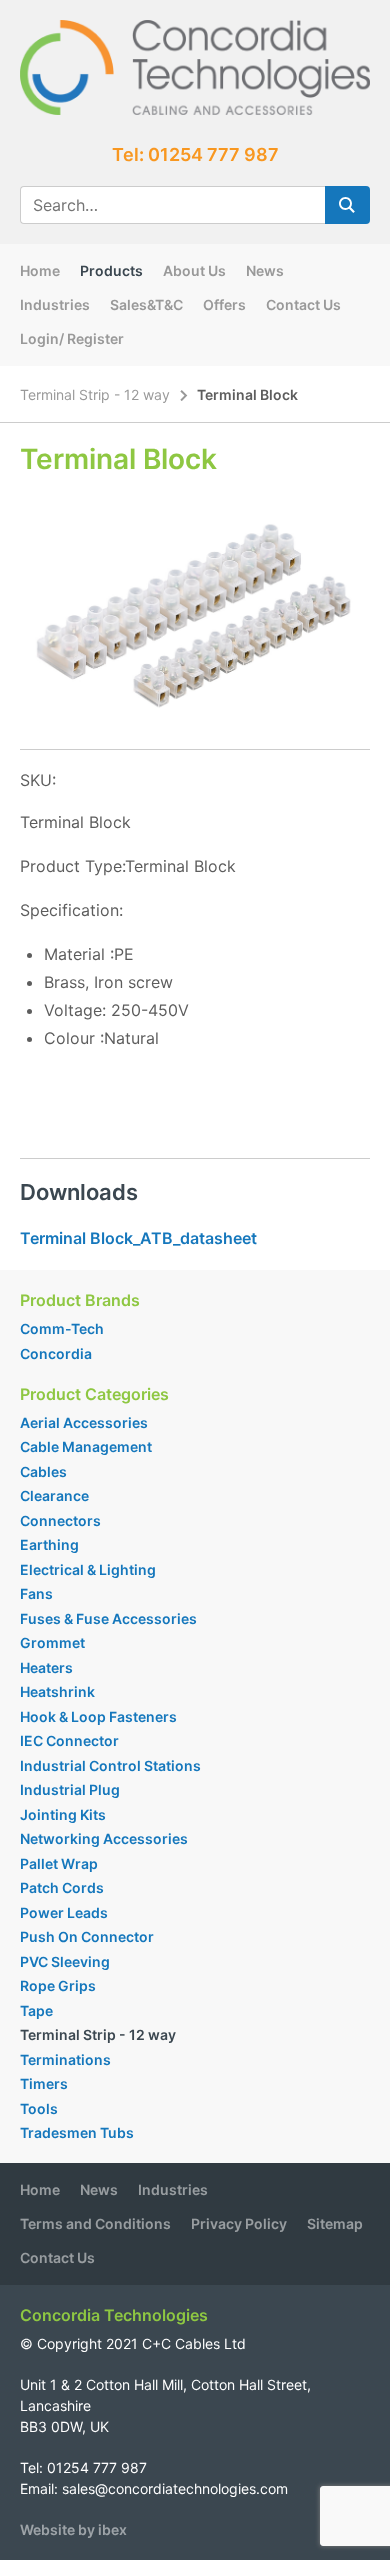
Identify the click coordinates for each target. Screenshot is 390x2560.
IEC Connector (69, 1740)
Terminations (65, 2059)
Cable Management (86, 1446)
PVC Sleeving (65, 1961)
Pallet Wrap (60, 1863)
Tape (36, 2010)
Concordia (56, 1353)
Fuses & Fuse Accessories (108, 1618)
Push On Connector (87, 1936)
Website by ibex (73, 2529)
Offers (224, 304)
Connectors (60, 1520)
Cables (43, 1471)
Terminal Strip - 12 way (95, 394)
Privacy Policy (239, 2223)
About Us (194, 270)
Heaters (46, 1667)
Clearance (54, 1495)
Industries (55, 304)
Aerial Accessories (84, 1422)
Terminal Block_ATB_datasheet (138, 1238)
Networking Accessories (104, 1838)
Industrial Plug (70, 1789)
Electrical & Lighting (88, 1569)
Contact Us (303, 304)
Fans (36, 1593)
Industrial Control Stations (110, 1765)
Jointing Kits (63, 1814)
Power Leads (64, 1912)
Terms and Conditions (95, 2223)
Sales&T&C (146, 304)
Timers (44, 2083)
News (265, 270)
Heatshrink (57, 1691)
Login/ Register (72, 338)
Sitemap (335, 2223)
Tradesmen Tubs (77, 2132)
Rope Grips (58, 1985)
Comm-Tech (62, 1328)
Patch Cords (62, 1887)
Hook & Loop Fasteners (98, 1716)
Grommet (52, 1642)
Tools (39, 2108)
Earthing (49, 1544)
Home (40, 270)
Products (111, 270)
